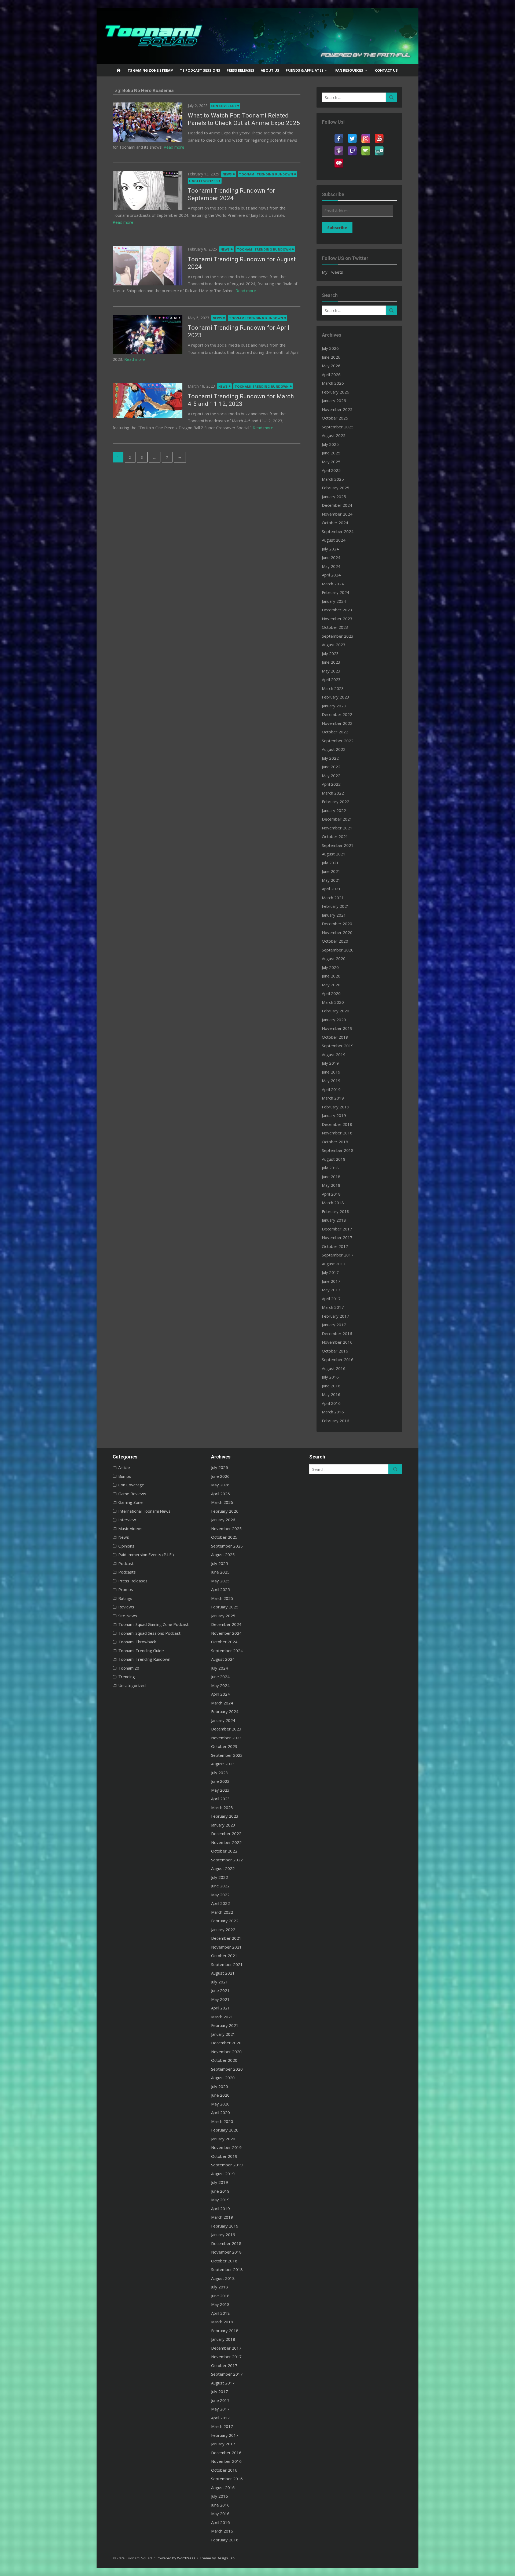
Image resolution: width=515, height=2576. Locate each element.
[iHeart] (339, 160)
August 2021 (334, 854)
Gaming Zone (130, 1502)
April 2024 (331, 575)
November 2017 (337, 1237)
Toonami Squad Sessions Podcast (149, 1633)
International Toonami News (144, 1511)
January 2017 (334, 1325)
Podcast (126, 1563)
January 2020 (334, 1020)
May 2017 (331, 1290)
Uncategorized (203, 181)
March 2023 (333, 688)
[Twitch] (352, 148)
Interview (127, 1520)
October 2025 (335, 418)
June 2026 (331, 357)
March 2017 (333, 1307)
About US (270, 70)
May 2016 (331, 1394)
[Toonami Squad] (257, 36)
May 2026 (331, 366)
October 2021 (335, 836)
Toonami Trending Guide (141, 1651)
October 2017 (335, 1246)
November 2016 (337, 1342)
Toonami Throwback (137, 1642)
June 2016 (331, 1386)
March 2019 (333, 1098)
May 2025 (331, 462)
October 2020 (335, 941)
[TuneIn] (379, 148)
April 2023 (331, 679)
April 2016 (331, 1403)
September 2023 (338, 636)
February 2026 (336, 392)
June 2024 (331, 557)
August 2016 (334, 1368)
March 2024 (333, 584)
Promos (126, 1589)
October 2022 (335, 732)
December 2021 (337, 819)
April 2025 (331, 470)
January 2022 (334, 810)
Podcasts (127, 1572)
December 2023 (337, 610)
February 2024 (336, 592)
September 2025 (338, 427)
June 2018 (331, 1177)
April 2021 (331, 889)
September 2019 (338, 1046)
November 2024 (337, 514)
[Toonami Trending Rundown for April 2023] (148, 334)
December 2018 (337, 1124)
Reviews (126, 1607)
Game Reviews (132, 1494)
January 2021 (334, 915)
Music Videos (130, 1528)
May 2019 (331, 1081)
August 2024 (334, 540)
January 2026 (334, 400)
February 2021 (336, 906)
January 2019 (334, 1115)
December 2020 (337, 924)
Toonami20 (129, 1668)
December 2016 (337, 1333)
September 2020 (338, 950)
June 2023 (331, 662)
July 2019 (330, 1063)
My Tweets (332, 272)
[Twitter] (352, 135)
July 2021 (330, 863)
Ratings (125, 1598)
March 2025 (333, 479)
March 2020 (333, 1002)
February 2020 (336, 1011)
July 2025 (330, 444)
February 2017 (336, 1316)
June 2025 (331, 453)
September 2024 (338, 531)
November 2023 (337, 619)
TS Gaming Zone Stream (151, 70)
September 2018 (338, 1150)
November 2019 (337, 1028)
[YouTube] (379, 135)
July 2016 (330, 1377)
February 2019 (336, 1107)
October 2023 (335, 627)
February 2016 (336, 1421)
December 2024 (337, 505)
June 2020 (331, 976)
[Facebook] (339, 135)
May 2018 (331, 1185)
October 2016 (335, 1351)
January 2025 (334, 497)
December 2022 (337, 714)
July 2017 (330, 1272)
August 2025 (334, 435)
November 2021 (337, 828)
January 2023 (334, 706)
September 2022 (338, 741)
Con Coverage (224, 106)
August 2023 (334, 645)
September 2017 (338, 1255)
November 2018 (337, 1133)
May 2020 (331, 985)
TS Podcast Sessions (200, 70)
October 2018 (335, 1142)
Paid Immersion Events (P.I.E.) (146, 1555)
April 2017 (331, 1299)
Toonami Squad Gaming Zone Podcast (153, 1624)
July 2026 (330, 348)
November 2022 (337, 723)
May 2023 (331, 671)
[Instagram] (366, 135)
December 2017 (337, 1229)
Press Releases (240, 70)
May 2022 (331, 776)
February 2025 (336, 488)
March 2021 (333, 898)
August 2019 (334, 1054)
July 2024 (330, 549)
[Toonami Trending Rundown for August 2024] (148, 266)
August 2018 (334, 1159)
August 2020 (334, 958)
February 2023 (336, 697)
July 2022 (330, 758)
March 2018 (333, 1203)
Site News (128, 1616)
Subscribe (337, 227)
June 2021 (331, 871)
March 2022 (333, 793)
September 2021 (338, 845)
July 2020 (330, 967)
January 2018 (334, 1220)
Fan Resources (349, 70)
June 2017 (331, 1281)
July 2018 (330, 1168)
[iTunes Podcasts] (339, 148)
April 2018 (331, 1194)
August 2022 (334, 749)
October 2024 (335, 523)
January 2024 (334, 601)
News (227, 174)
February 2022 (336, 802)
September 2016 (338, 1359)
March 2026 (333, 383)
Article (124, 1467)
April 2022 (331, 784)
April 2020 (331, 993)
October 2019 (335, 1037)
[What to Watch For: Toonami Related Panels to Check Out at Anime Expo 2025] (148, 122)
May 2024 (331, 566)
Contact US (386, 70)
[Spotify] (366, 148)
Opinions (126, 1546)
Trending (127, 1677)
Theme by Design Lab (217, 2558)
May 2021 (331, 880)
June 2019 (331, 1072)
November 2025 (337, 409)
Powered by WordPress (176, 2558)
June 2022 (331, 767)
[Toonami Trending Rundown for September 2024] (148, 190)
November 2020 (337, 932)
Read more (174, 147)
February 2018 (336, 1211)
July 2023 (330, 653)
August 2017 (334, 1264)
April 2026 (331, 374)
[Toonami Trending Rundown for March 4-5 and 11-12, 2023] (148, 400)
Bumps (125, 1476)
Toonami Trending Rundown (266, 174)
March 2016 (333, 1412)
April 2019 (331, 1089)
